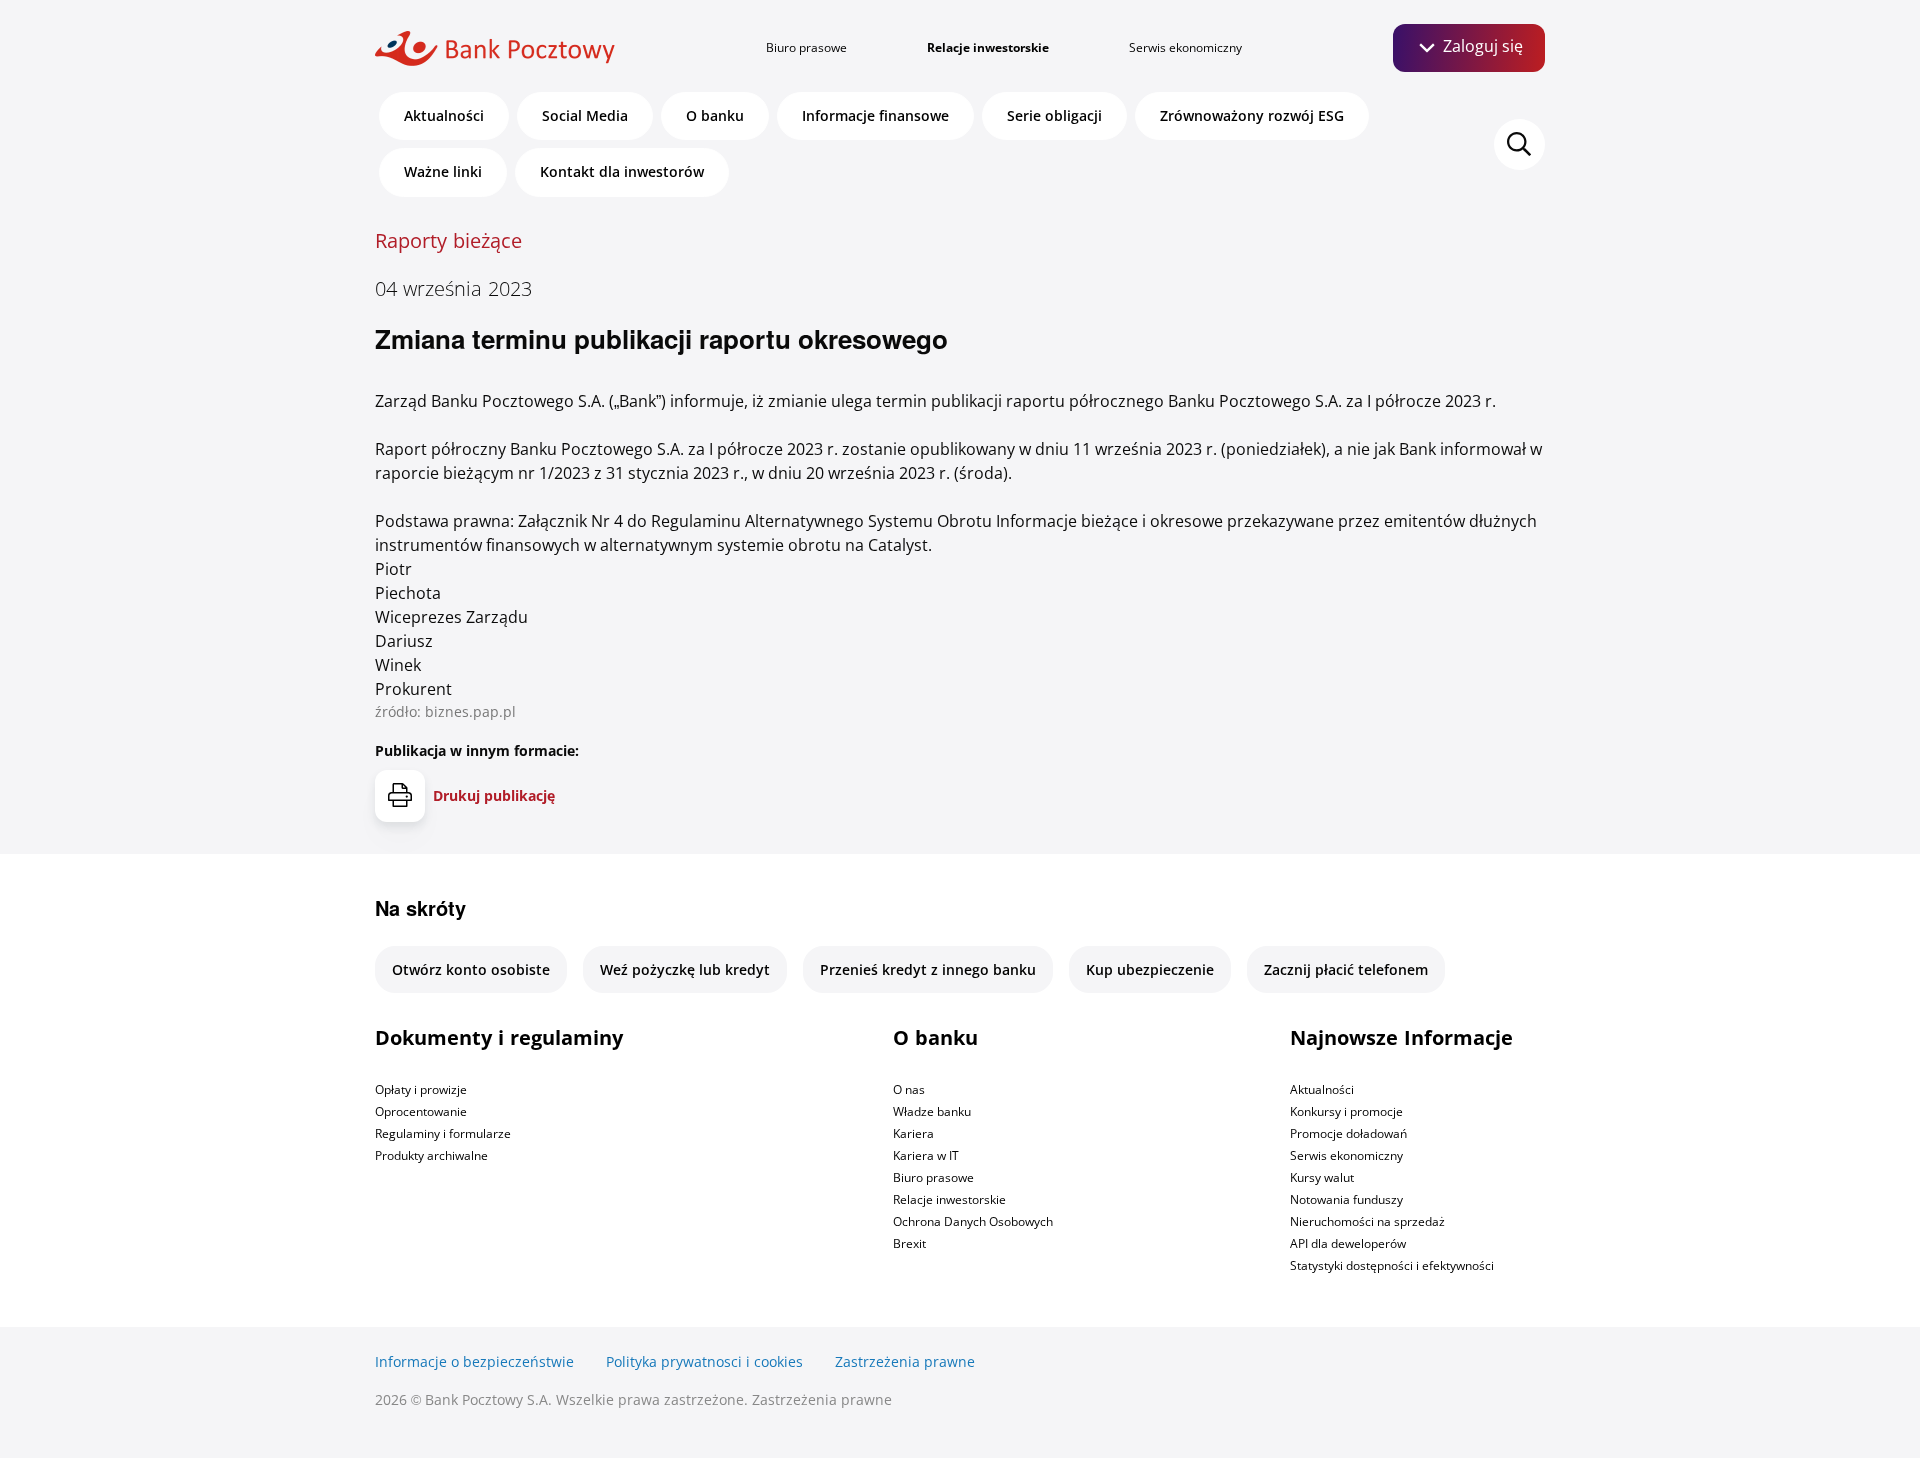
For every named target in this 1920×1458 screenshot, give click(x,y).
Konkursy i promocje (1346, 1111)
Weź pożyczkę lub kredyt (685, 969)
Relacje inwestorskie (988, 47)
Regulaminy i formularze (443, 1133)
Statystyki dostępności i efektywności (1392, 1265)
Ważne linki (443, 171)
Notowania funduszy (1346, 1199)
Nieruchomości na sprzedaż (1367, 1221)
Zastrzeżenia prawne (905, 1361)
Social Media (585, 115)
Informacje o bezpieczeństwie (474, 1361)
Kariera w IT (926, 1155)
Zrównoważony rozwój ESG (1252, 115)
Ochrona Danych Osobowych (973, 1221)
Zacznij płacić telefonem (1346, 969)
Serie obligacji (1054, 115)
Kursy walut (1322, 1177)
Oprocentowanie (421, 1111)
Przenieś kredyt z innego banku (928, 969)
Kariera (913, 1133)
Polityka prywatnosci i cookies (704, 1361)
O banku (715, 115)
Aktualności (444, 115)
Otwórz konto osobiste (471, 969)
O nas (909, 1089)
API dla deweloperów (1348, 1243)
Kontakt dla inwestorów (622, 171)
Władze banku (932, 1111)
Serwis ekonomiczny (1185, 47)
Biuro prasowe (806, 47)
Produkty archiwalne (431, 1155)
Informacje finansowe (875, 115)
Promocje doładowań (1348, 1133)
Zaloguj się (1481, 46)
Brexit (909, 1243)
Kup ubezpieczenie (1150, 969)
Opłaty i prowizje (421, 1089)
